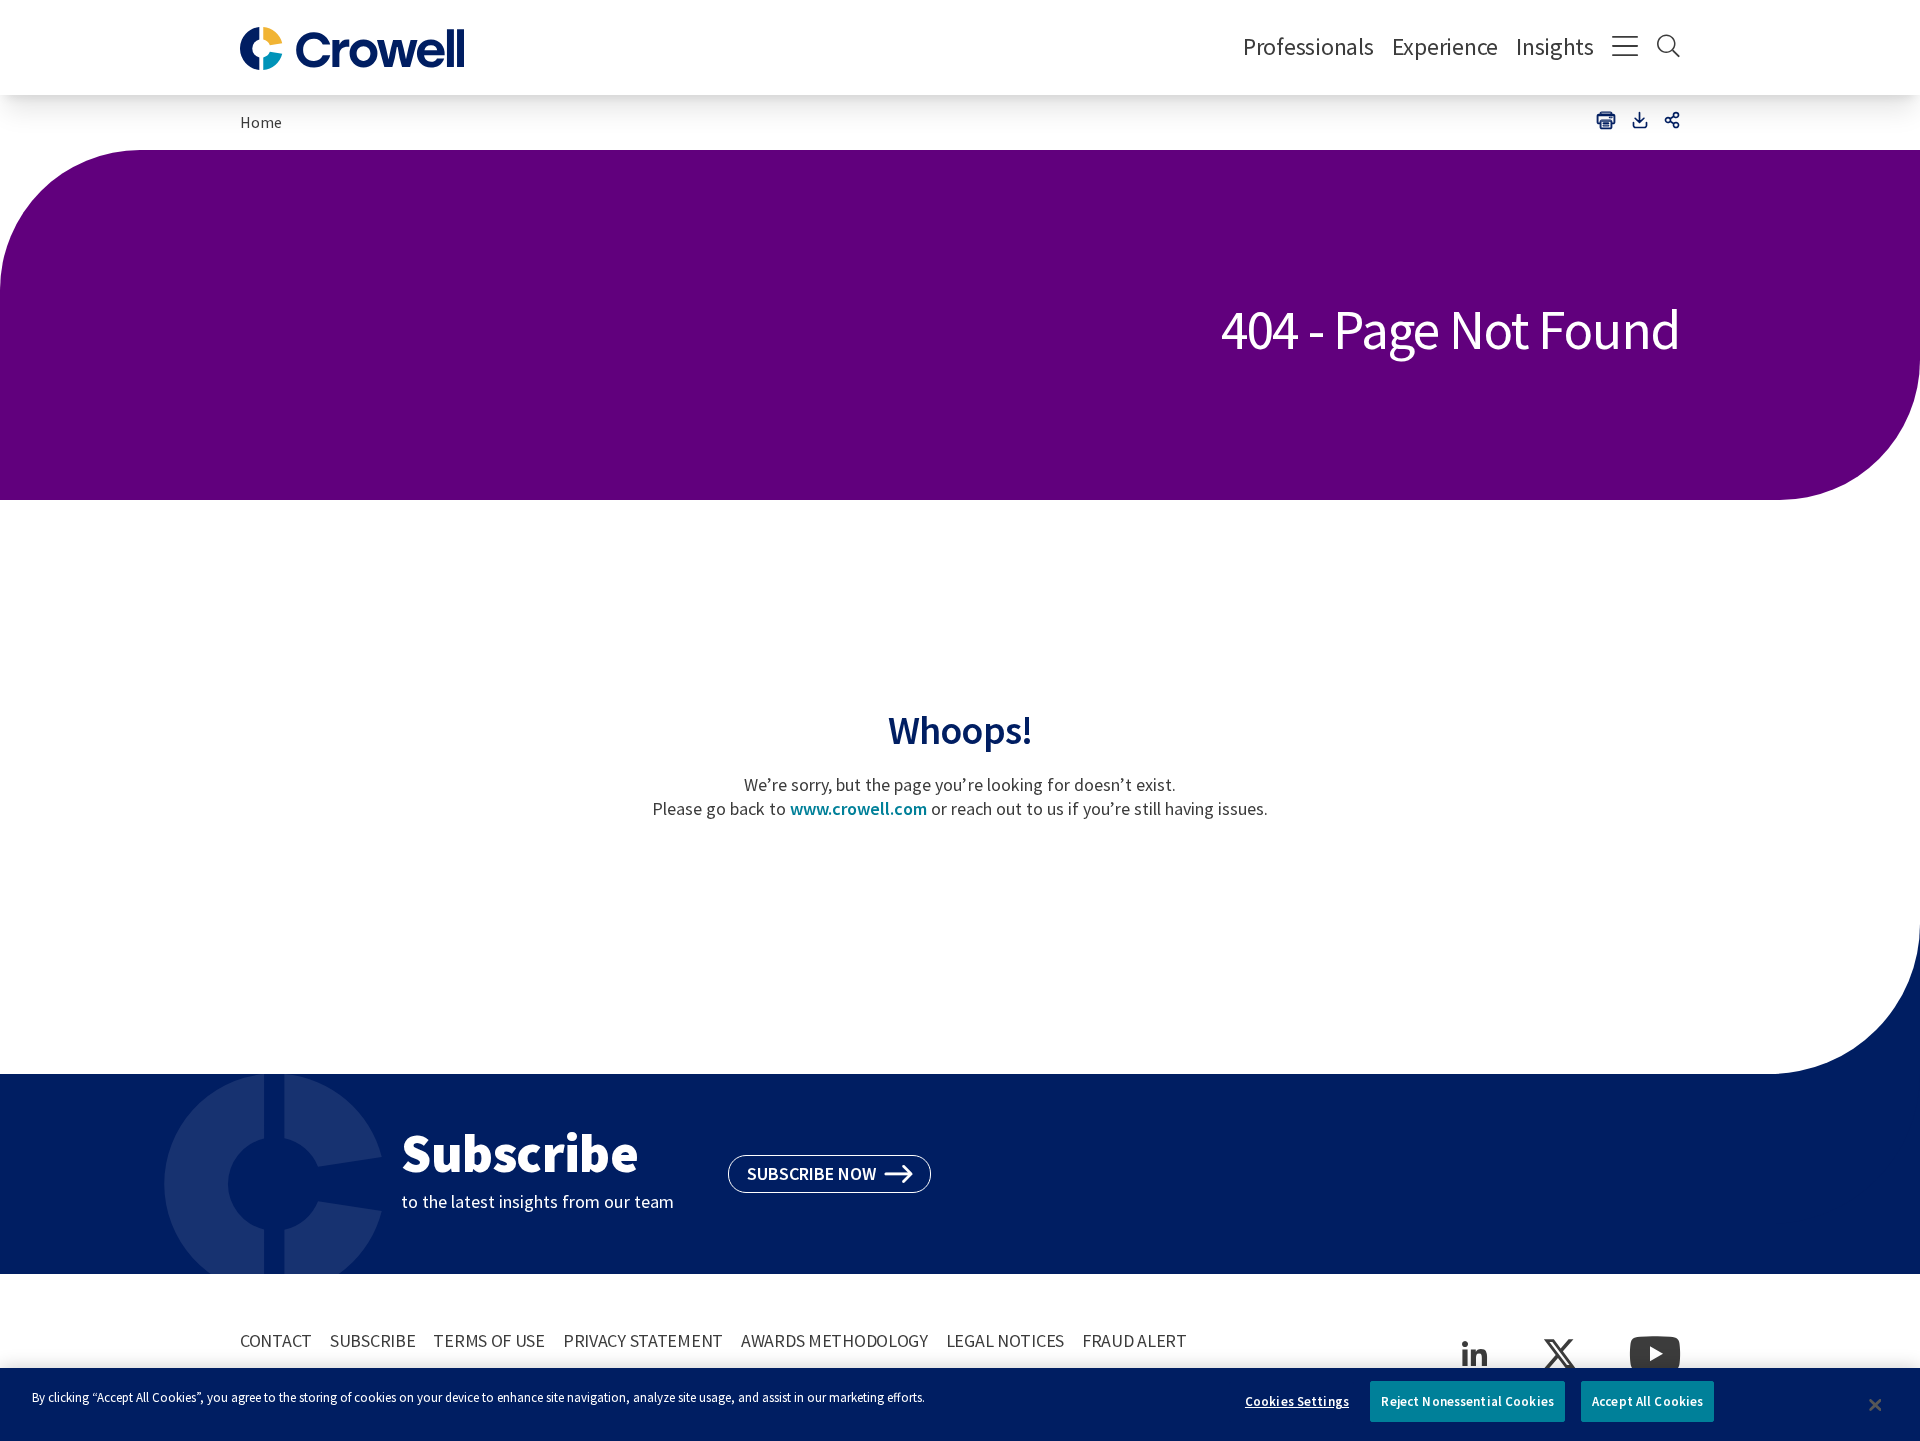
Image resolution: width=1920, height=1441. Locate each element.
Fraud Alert (1134, 1340)
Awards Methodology (834, 1340)
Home (261, 122)
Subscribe (372, 1340)
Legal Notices (1005, 1340)
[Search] (1668, 48)
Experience (1445, 46)
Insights (1555, 46)
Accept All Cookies (1647, 1401)
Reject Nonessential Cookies (1467, 1401)
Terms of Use (489, 1340)
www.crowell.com (858, 808)
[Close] (1875, 1405)
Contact (276, 1340)
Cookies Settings (1297, 1401)
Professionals (1308, 46)
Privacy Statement (643, 1340)
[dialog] (960, 1404)
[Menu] (1625, 48)
